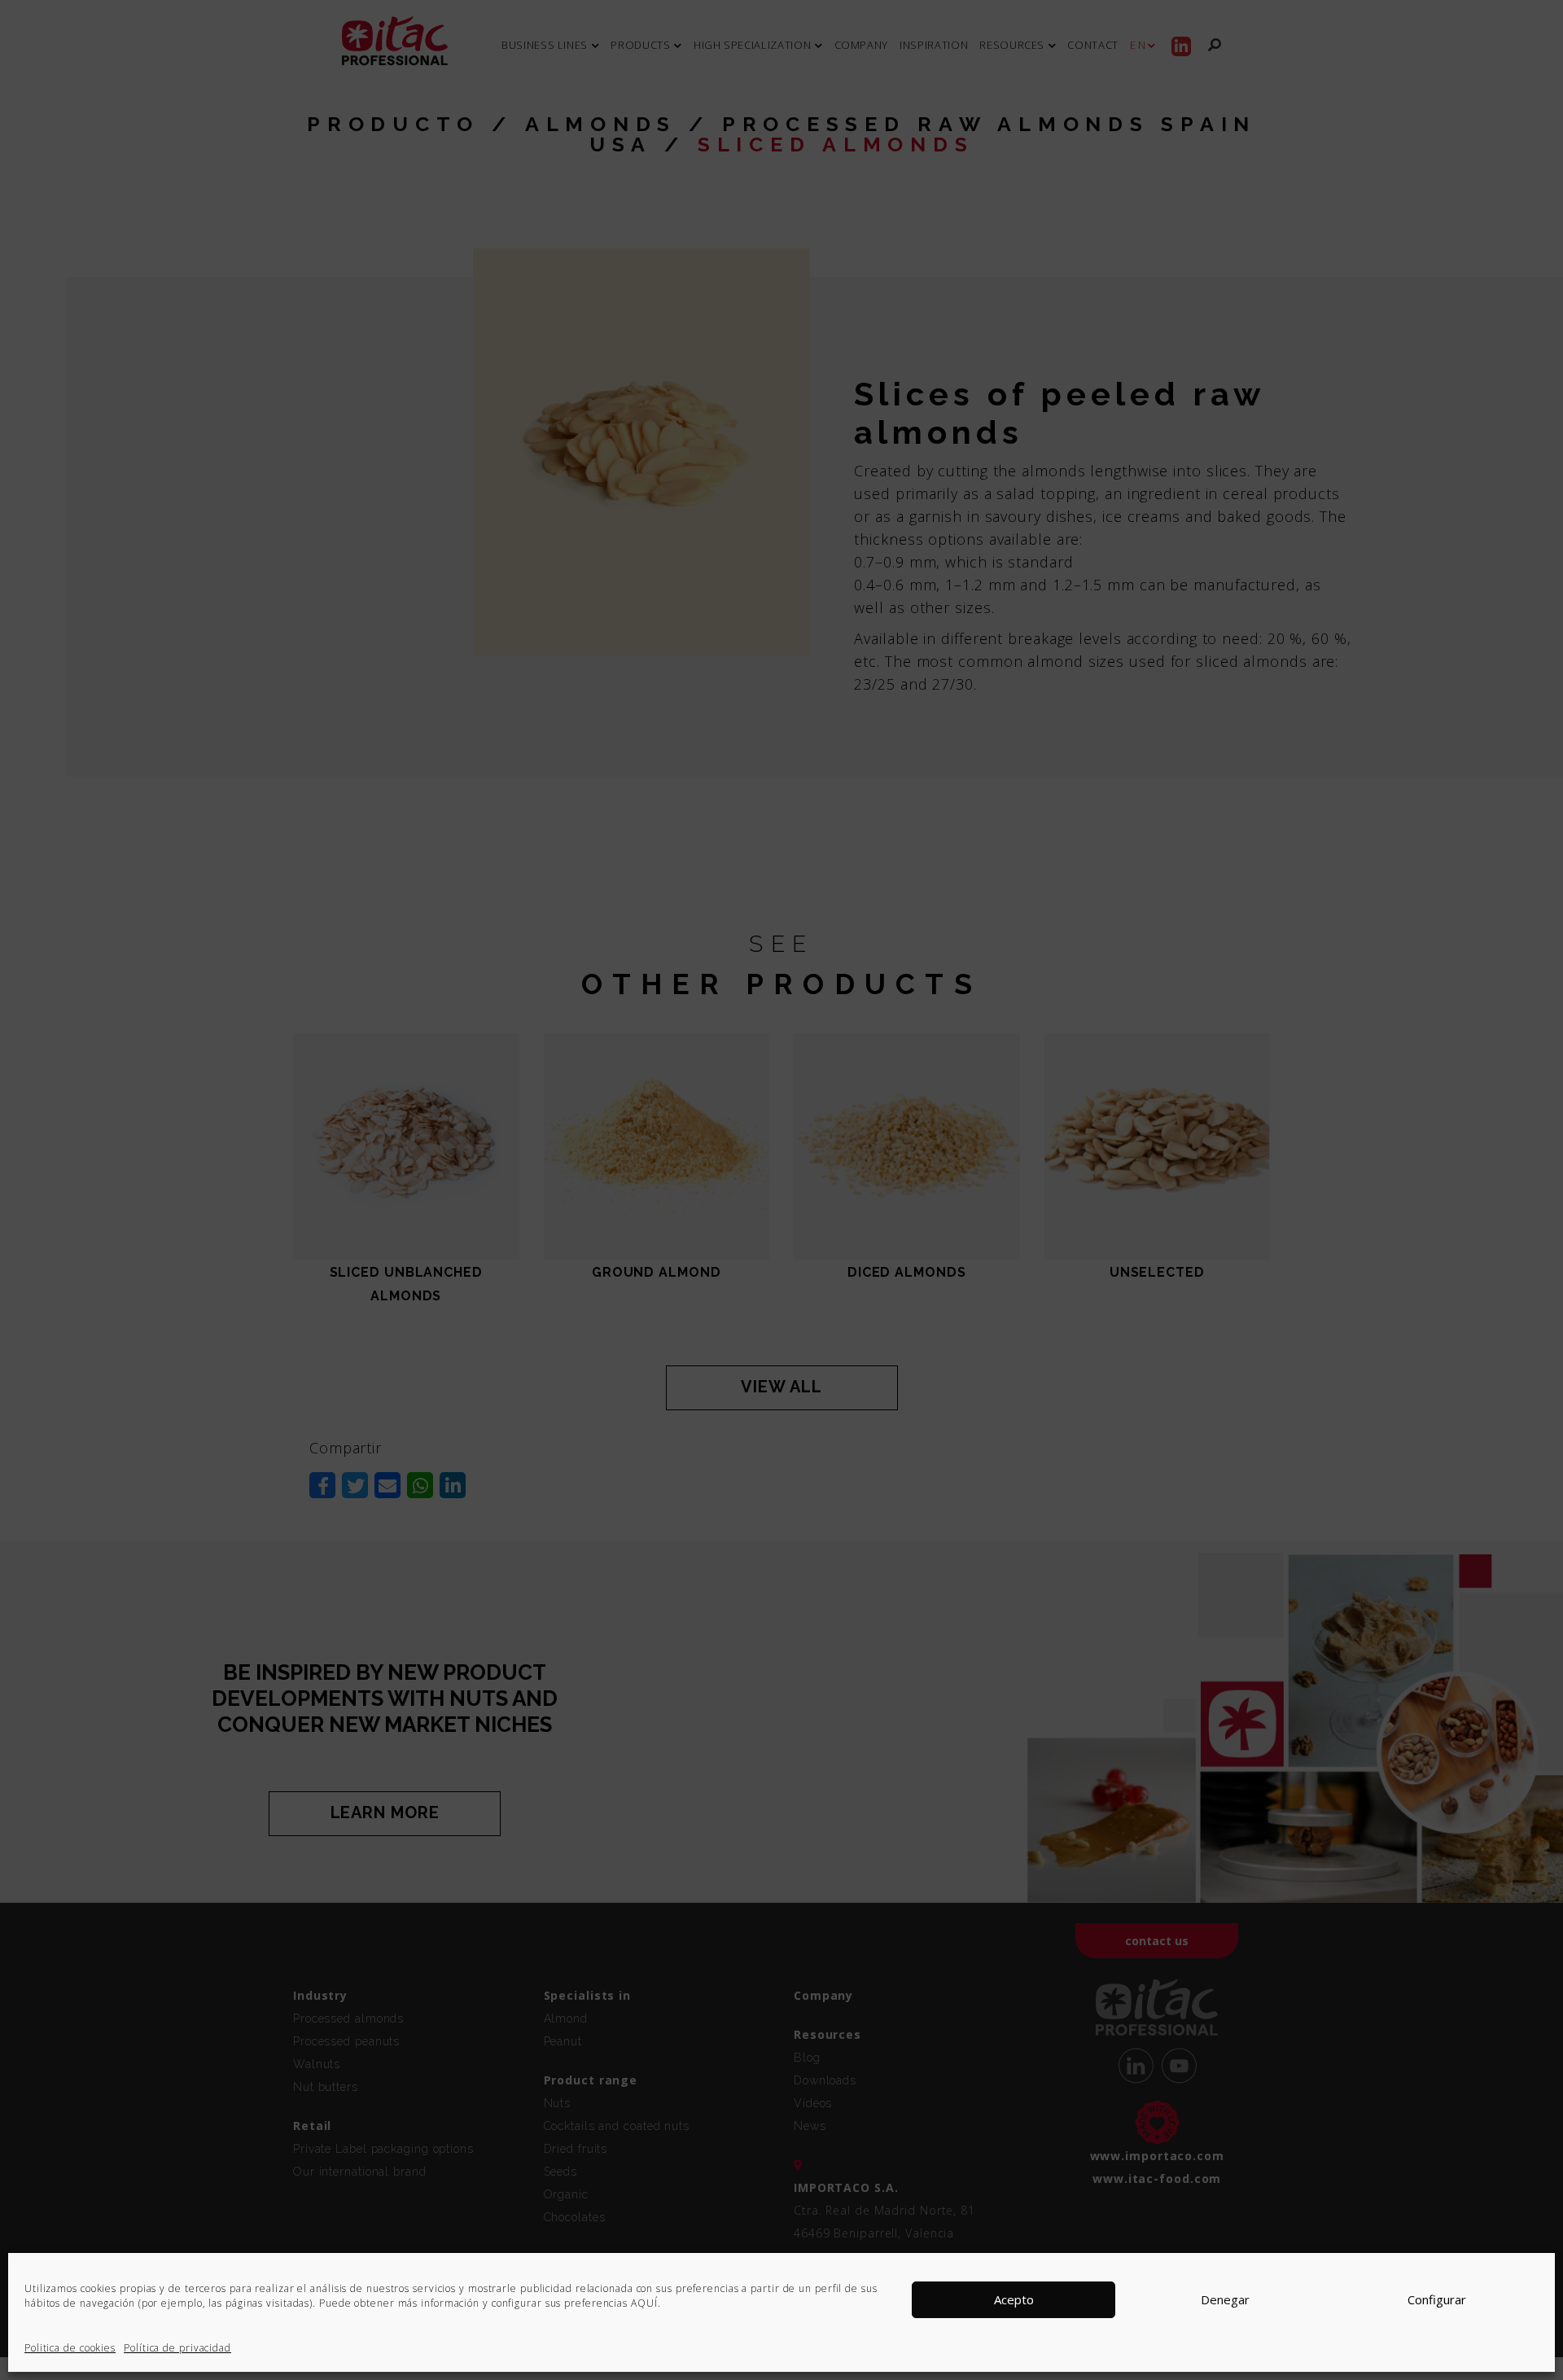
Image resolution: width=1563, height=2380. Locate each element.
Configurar (1437, 2300)
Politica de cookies (70, 2348)
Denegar (1225, 2300)
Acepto (1014, 2300)
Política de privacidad (177, 2348)
